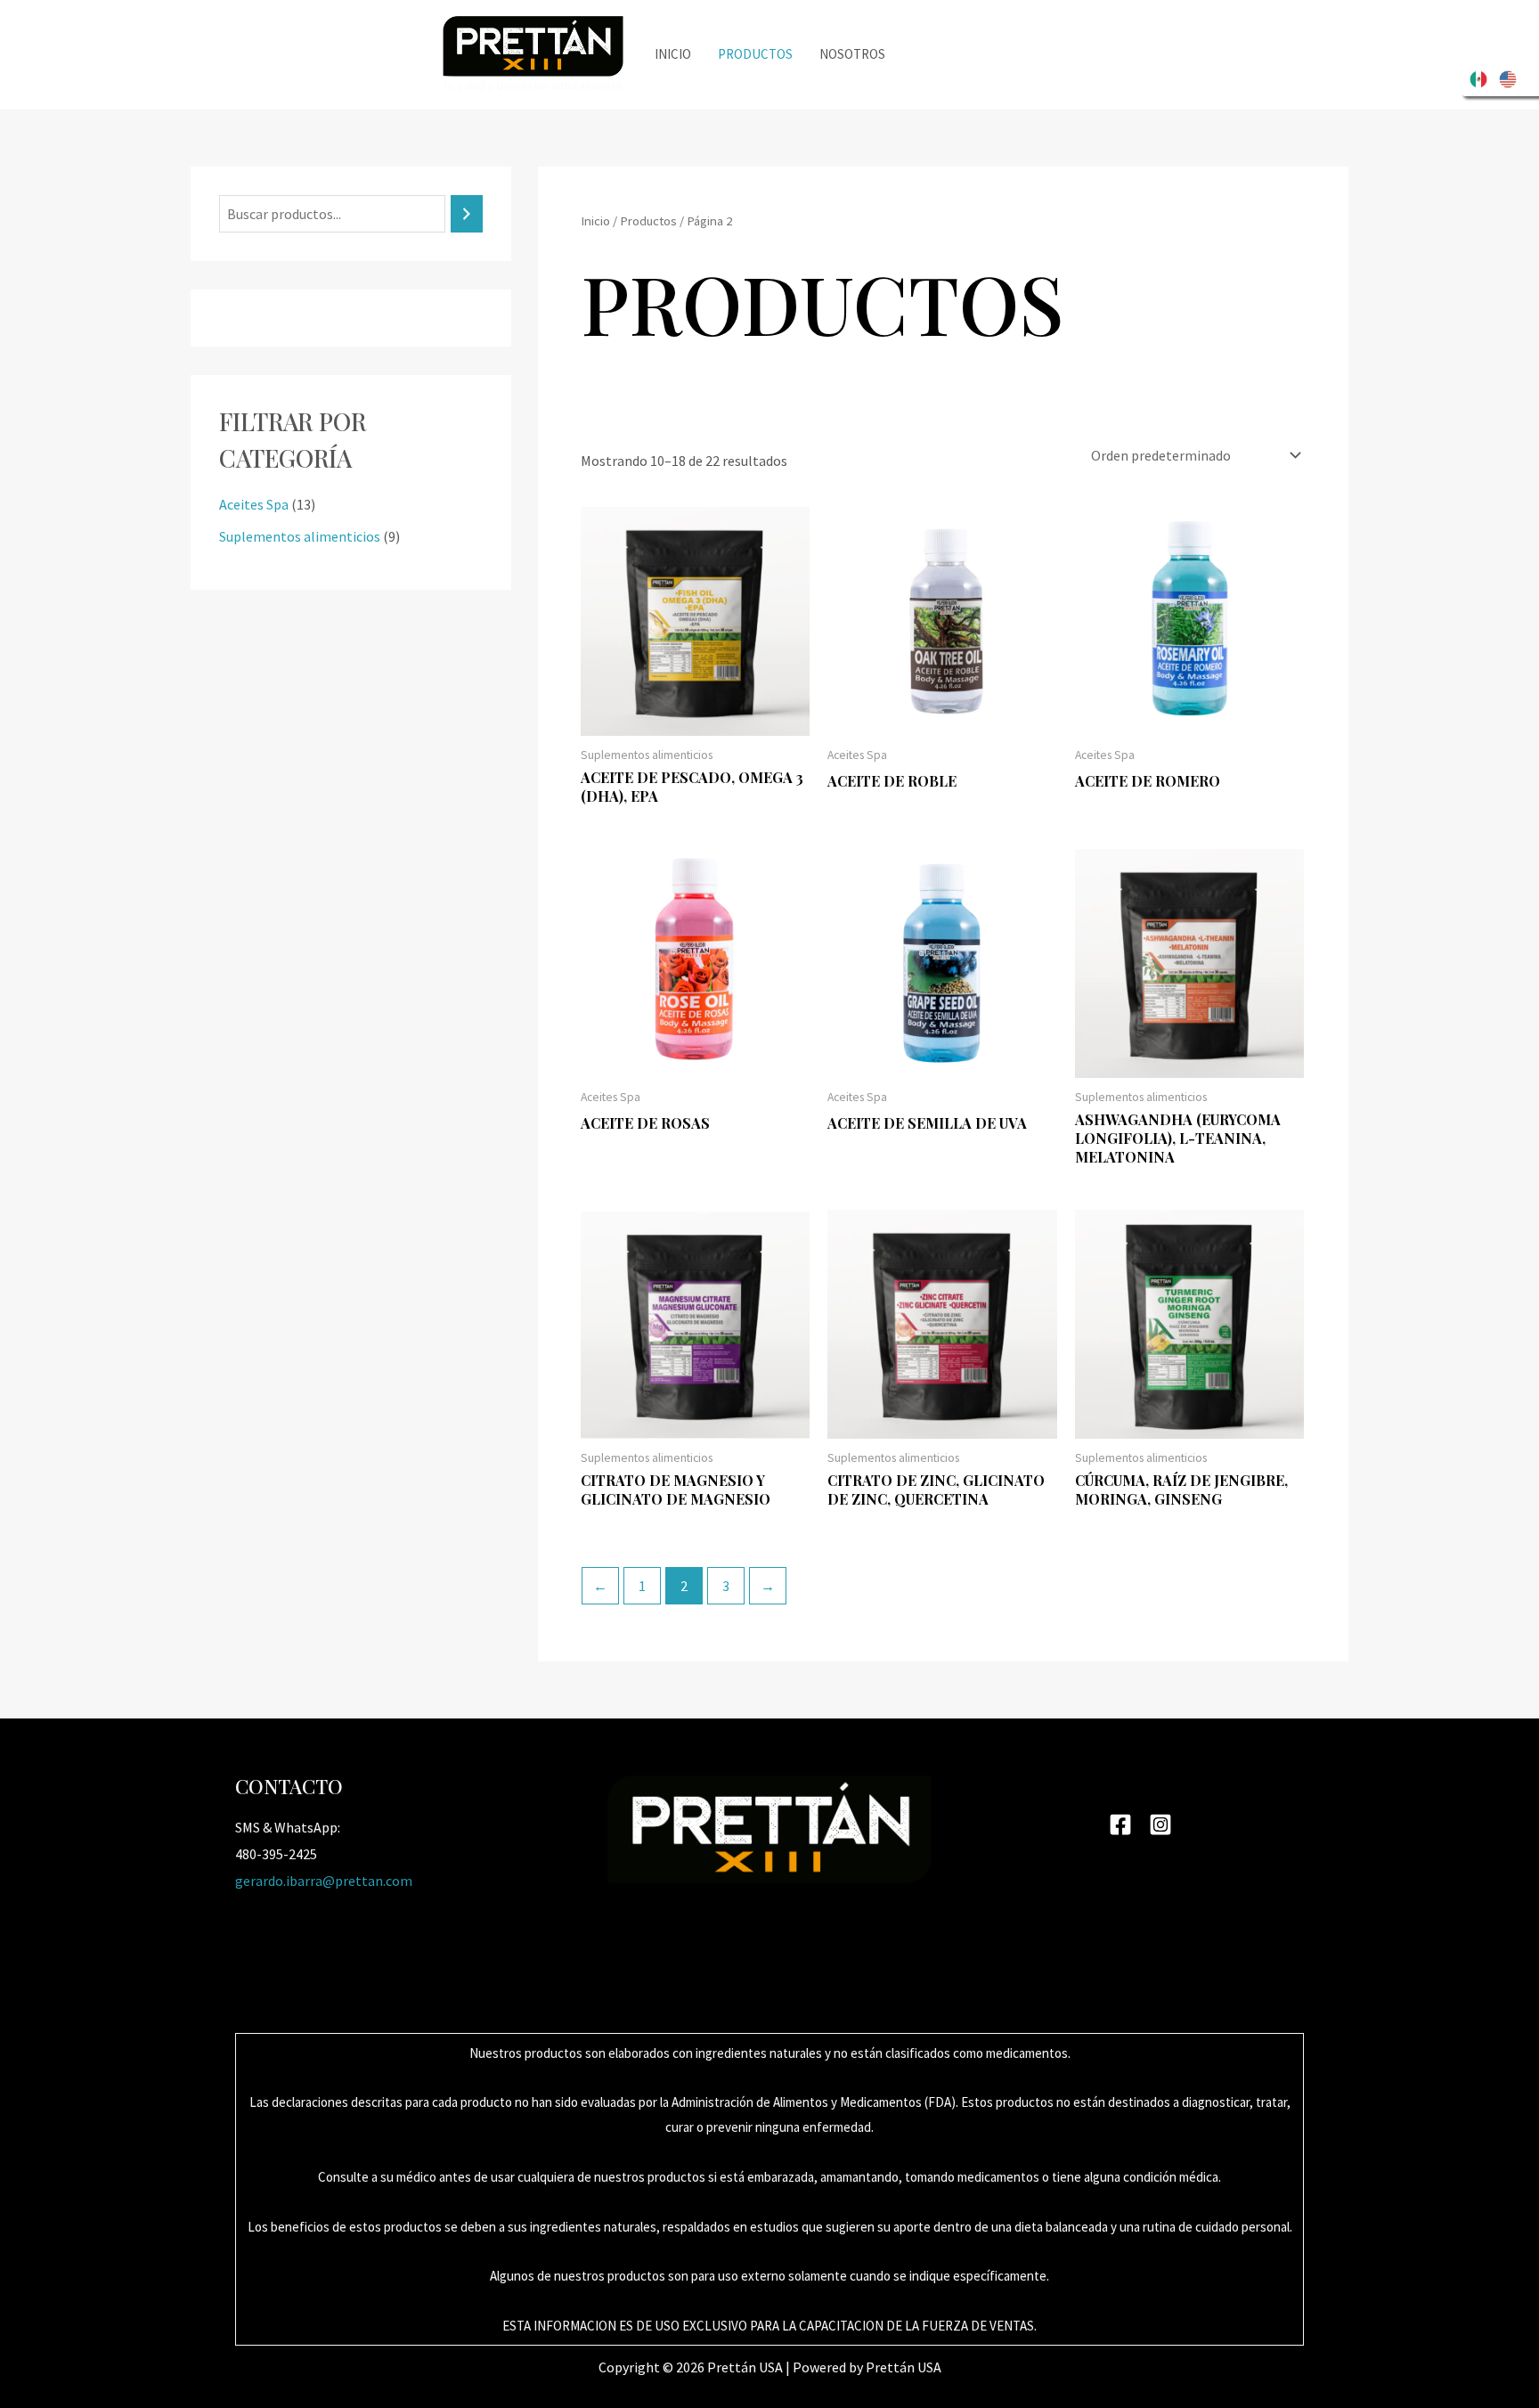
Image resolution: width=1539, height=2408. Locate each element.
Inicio (673, 54)
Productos (755, 54)
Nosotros (852, 54)
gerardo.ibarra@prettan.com (324, 1881)
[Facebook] (1120, 1824)
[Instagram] (1160, 1824)
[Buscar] (467, 214)
